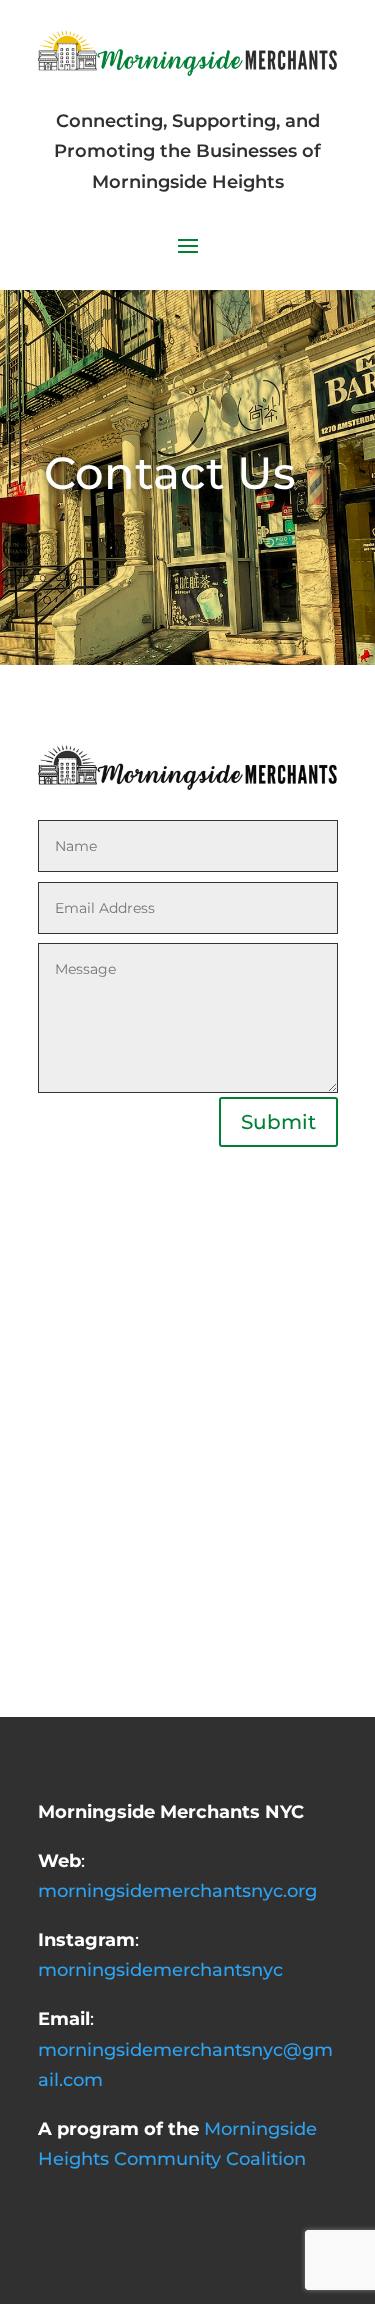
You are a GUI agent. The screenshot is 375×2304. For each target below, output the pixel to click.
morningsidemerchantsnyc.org (177, 1891)
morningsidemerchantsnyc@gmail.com (185, 2049)
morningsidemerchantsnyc (160, 1970)
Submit (278, 1122)
